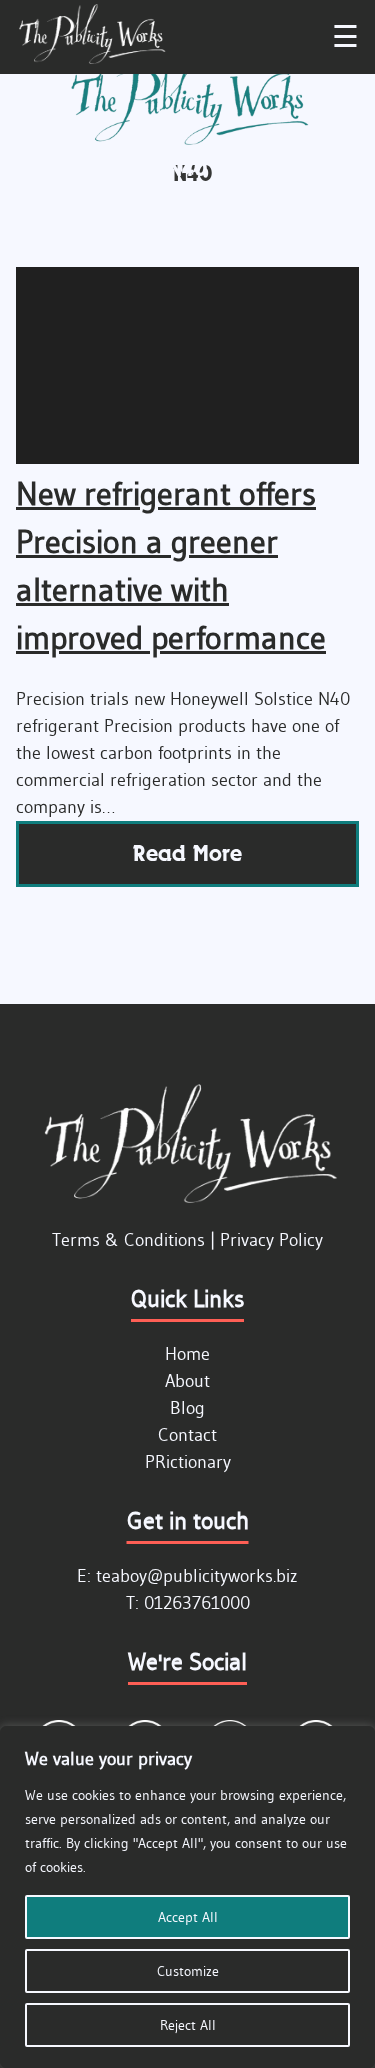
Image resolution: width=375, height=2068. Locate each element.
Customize (188, 1971)
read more (187, 853)
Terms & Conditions (128, 1240)
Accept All (188, 1917)
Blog (187, 1408)
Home (187, 1354)
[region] (187, 1897)
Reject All (188, 2025)
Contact (187, 1435)
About (187, 1381)
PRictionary (188, 1462)
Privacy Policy (271, 1240)
